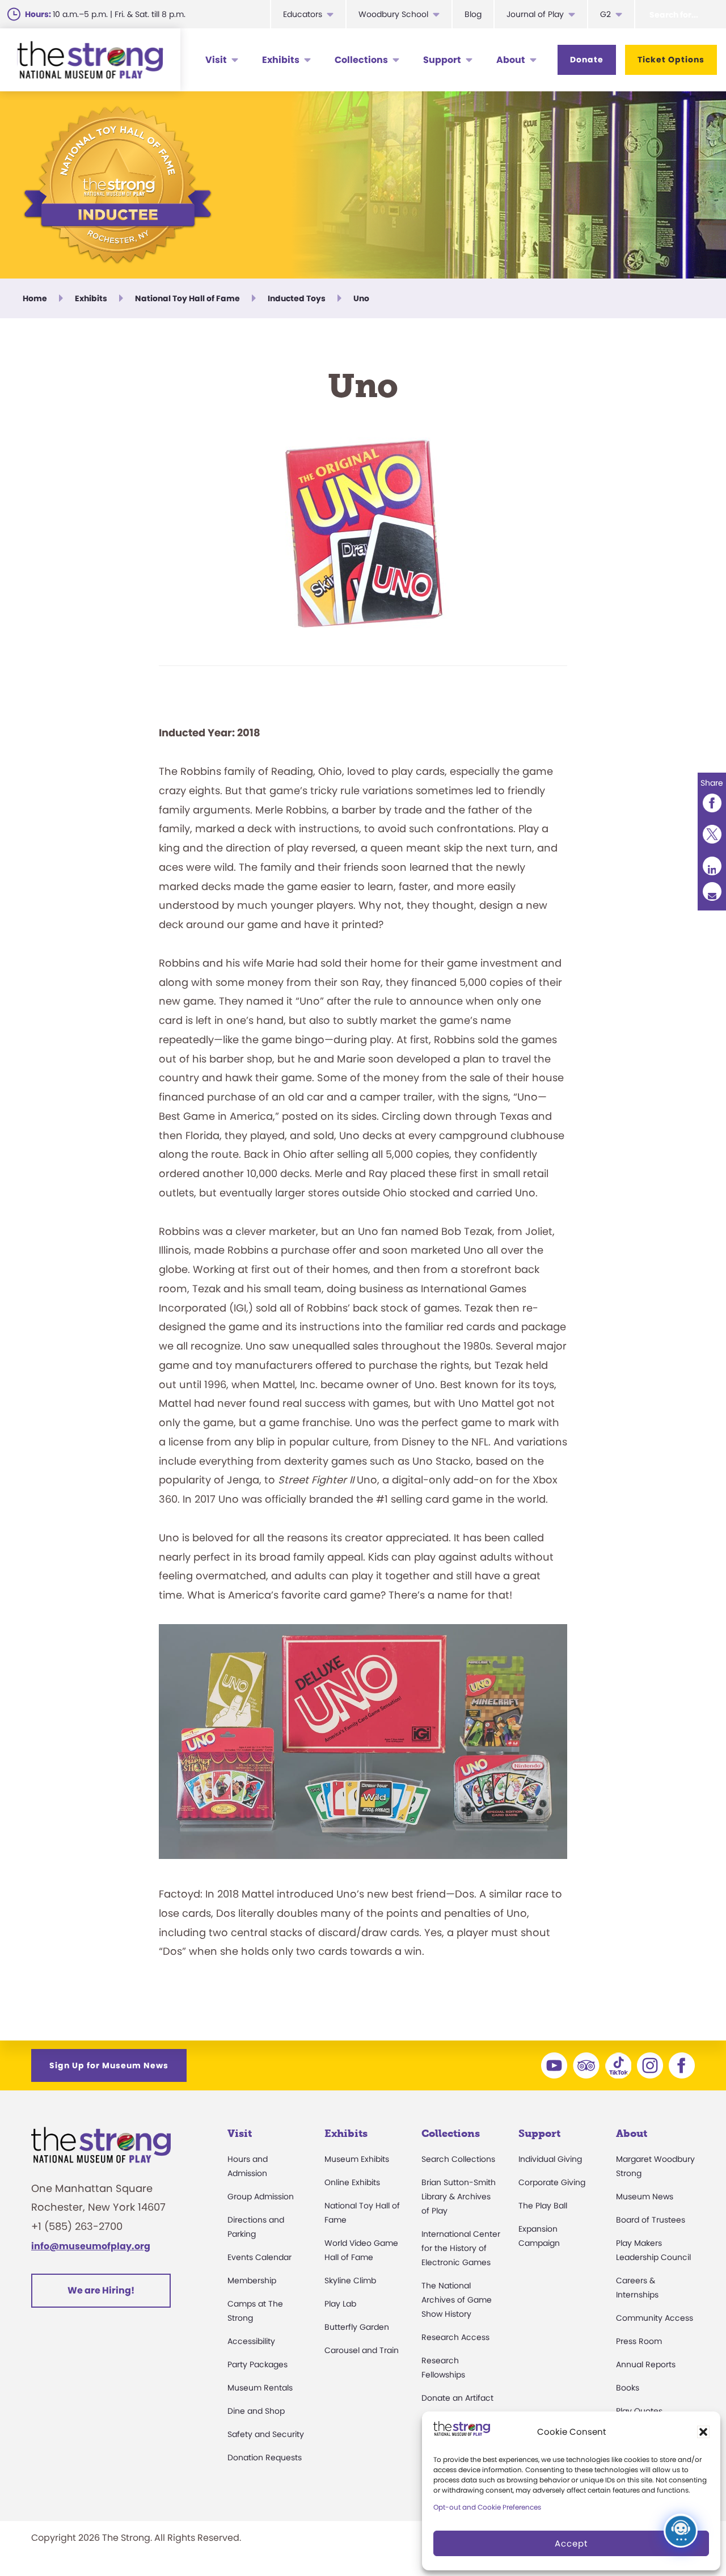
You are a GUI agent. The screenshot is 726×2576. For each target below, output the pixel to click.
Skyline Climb (350, 2280)
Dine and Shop (256, 2411)
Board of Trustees (651, 2220)
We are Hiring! (101, 2290)
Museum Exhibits (357, 2159)
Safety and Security (266, 2434)
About (511, 60)
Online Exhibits (352, 2182)
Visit (216, 60)
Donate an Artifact (457, 2398)
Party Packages (258, 2364)
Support (442, 60)
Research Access (455, 2337)
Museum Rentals (260, 2388)
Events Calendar (259, 2257)
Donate (587, 60)
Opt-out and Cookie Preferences (487, 2507)
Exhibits (281, 60)
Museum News (645, 2196)
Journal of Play (535, 14)
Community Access (655, 2318)
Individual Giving (550, 2159)
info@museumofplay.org (91, 2246)
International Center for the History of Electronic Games (461, 2248)
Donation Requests (265, 2457)
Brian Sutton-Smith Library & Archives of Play (459, 2196)
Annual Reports (646, 2364)
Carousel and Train (362, 2350)
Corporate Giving (552, 2182)
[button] (703, 2432)
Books (628, 2388)
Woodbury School (393, 14)
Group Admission (261, 2196)
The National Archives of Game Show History (457, 2300)
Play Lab (340, 2304)
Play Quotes (639, 2411)
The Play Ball (543, 2206)
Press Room (639, 2341)
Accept (571, 2543)
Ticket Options (671, 60)
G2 (605, 14)
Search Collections (458, 2159)
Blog (473, 14)
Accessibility (251, 2341)
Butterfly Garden (357, 2327)
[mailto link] (712, 891)
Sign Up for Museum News (109, 2065)
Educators (303, 14)
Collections (361, 60)
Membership (252, 2280)
